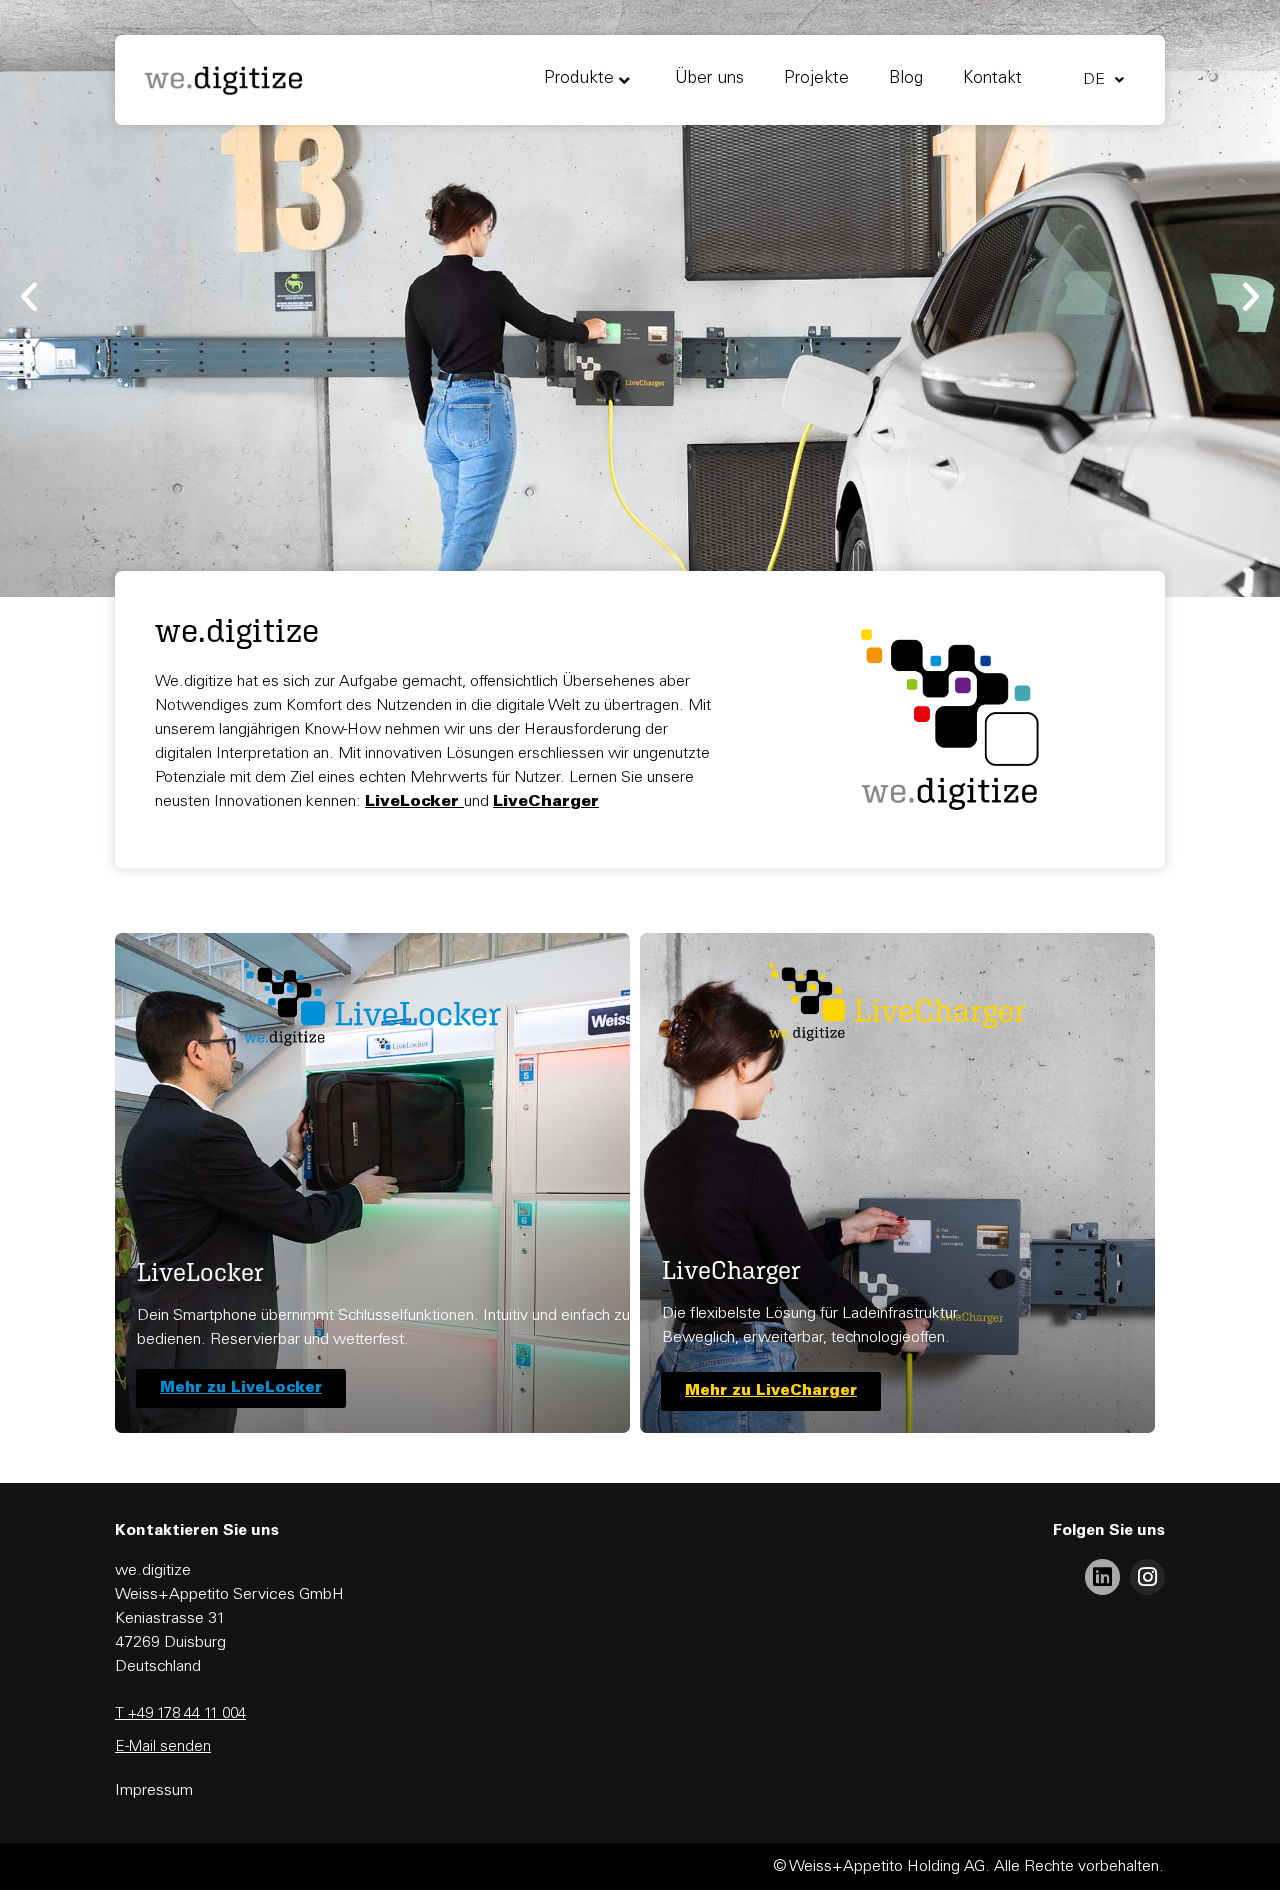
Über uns (709, 79)
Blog (906, 79)
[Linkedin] (1102, 1576)
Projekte (816, 79)
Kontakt (992, 79)
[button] (29, 297)
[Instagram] (1147, 1576)
